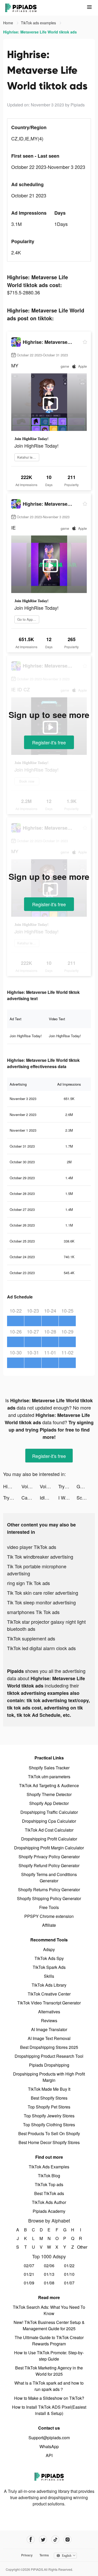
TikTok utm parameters (49, 1777)
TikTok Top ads (49, 2184)
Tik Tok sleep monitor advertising (41, 1602)
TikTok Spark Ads (49, 1967)
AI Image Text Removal (49, 2038)
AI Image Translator (49, 2029)
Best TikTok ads (49, 2193)
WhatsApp (49, 2446)
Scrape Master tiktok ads (86, 1497)
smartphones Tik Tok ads (33, 1612)
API (49, 2455)
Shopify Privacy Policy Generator (49, 1857)
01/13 (49, 2274)
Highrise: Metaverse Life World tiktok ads (12, 1486)
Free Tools (49, 1907)
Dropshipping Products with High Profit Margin (49, 2077)
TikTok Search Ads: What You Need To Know (49, 2310)
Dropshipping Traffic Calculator (49, 1812)
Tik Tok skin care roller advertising (43, 1593)
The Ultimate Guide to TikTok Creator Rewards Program (49, 2341)
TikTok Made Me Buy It (49, 2089)
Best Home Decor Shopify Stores (49, 2142)
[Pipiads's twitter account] (43, 2540)
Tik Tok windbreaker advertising (40, 1557)
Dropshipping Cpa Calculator (49, 1821)
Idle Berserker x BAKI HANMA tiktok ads (49, 1497)
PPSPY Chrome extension (49, 1916)
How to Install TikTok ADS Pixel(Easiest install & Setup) (49, 2410)
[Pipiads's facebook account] (31, 2540)
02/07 (29, 2266)
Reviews (49, 2021)
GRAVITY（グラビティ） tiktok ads (86, 1486)
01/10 (69, 2274)
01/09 (29, 2283)
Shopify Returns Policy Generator (49, 1890)
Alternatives (49, 2012)
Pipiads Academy (49, 2211)
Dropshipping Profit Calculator (49, 1839)
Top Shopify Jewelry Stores (49, 2116)
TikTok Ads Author (49, 2202)
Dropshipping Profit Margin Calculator (49, 1848)
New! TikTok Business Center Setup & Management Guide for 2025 (49, 2325)
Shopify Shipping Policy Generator (49, 1898)
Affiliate (49, 1925)
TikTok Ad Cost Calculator (49, 1830)
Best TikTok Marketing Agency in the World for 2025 (49, 2371)
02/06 (49, 2266)
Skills (49, 1976)
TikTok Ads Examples (49, 2167)
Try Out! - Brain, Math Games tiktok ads (67, 1486)
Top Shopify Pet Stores (49, 2107)
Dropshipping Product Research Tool (49, 2056)
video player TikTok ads (32, 1547)
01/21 (29, 2274)
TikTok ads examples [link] (39, 23)
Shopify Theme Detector (49, 1794)
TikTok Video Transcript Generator (49, 2003)
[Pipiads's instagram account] (68, 2540)
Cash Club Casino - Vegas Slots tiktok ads (31, 1497)
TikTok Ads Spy (49, 1958)
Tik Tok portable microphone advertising (37, 1570)
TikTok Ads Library (49, 1985)
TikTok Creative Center (49, 1994)
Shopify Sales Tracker (49, 1768)
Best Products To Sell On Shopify (49, 2133)
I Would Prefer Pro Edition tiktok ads (67, 1497)
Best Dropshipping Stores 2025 (49, 2047)
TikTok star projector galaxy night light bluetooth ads (46, 1625)
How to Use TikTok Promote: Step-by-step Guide (49, 2356)
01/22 (69, 2266)
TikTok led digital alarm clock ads (41, 1648)
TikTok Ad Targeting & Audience (49, 1785)
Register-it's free (49, 742)
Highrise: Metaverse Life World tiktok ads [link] (40, 32)
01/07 (69, 2283)
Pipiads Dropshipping (49, 2065)
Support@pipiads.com (49, 2438)
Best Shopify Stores (49, 2098)
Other (80, 2247)
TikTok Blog (49, 2176)
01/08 (49, 2283)
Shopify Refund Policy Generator (49, 1865)
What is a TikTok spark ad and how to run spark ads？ (49, 2386)
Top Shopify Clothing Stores (49, 2125)
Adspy (49, 1949)
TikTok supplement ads (31, 1638)
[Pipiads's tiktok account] (55, 2540)
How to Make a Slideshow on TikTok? (49, 2398)
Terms (44, 2555)
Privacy (27, 2555)
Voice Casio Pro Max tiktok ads (31, 1486)
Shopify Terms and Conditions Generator (49, 1877)
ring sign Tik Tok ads (28, 1583)
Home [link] (9, 23)
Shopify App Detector (49, 1803)
